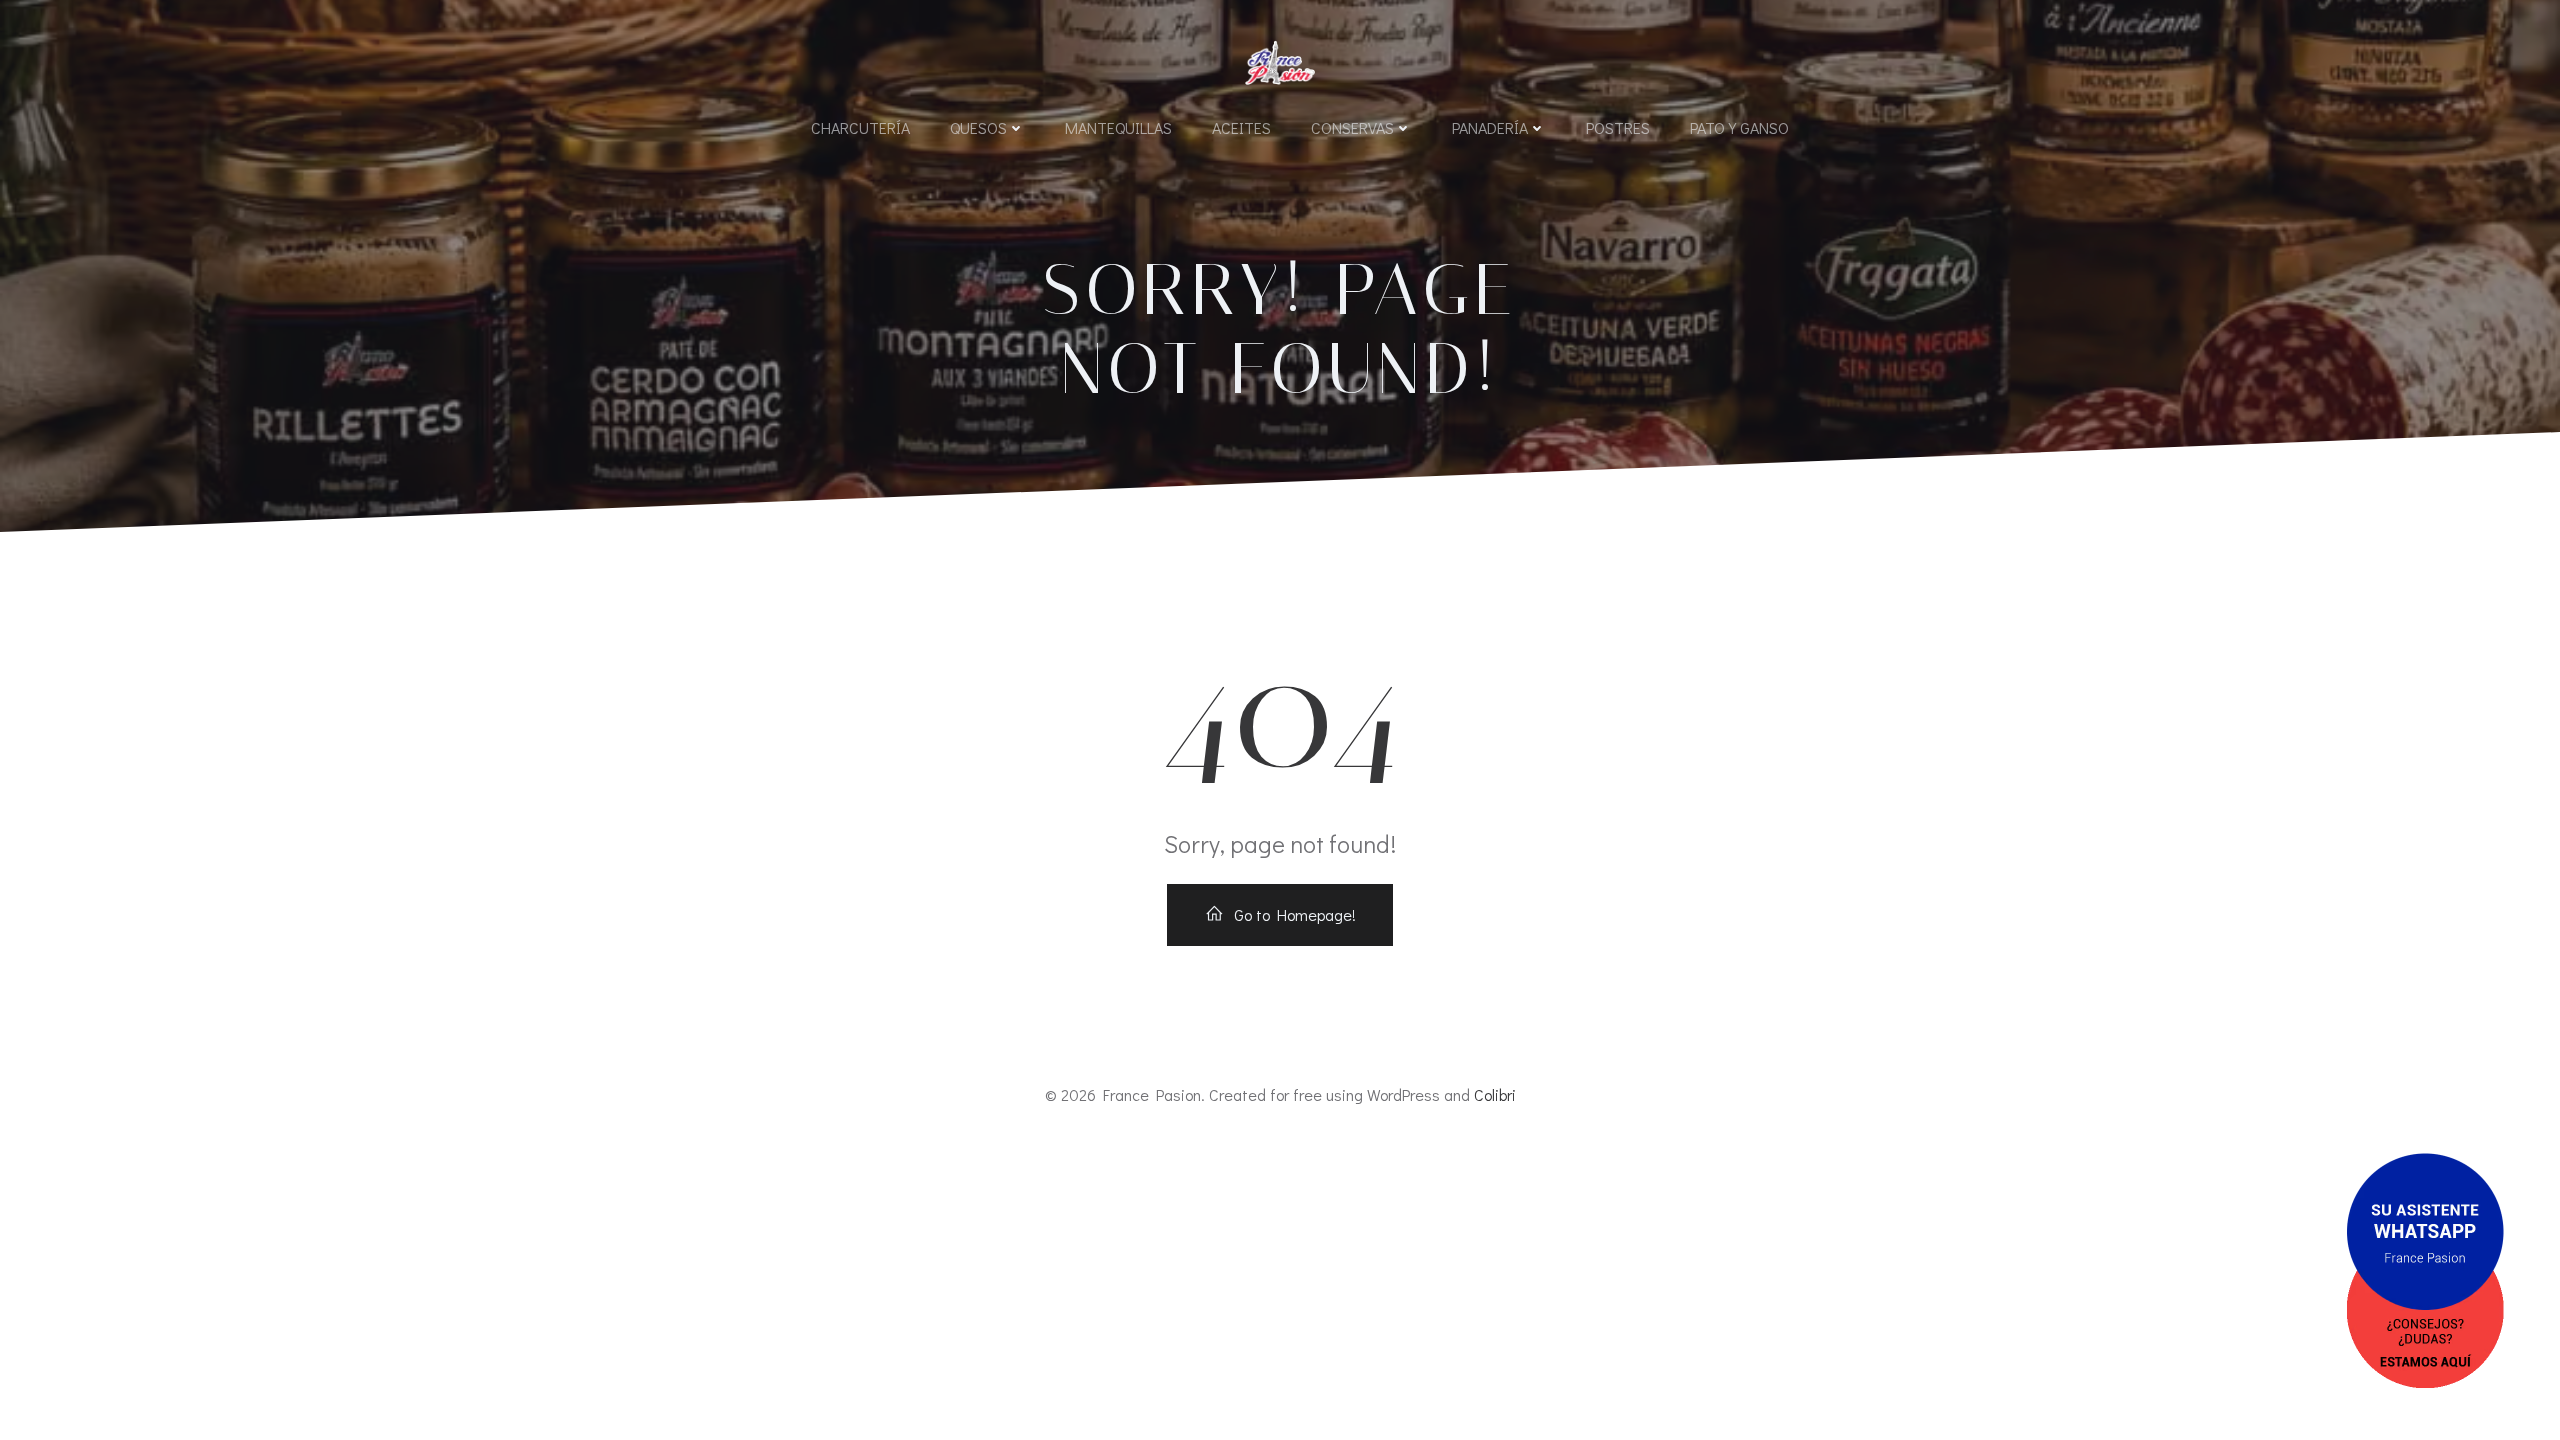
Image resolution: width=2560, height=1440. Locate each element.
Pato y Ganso (1739, 127)
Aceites (1241, 127)
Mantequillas (1118, 127)
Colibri (1495, 1094)
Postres (1618, 127)
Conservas (1352, 127)
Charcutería (860, 127)
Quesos (978, 127)
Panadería (1490, 127)
